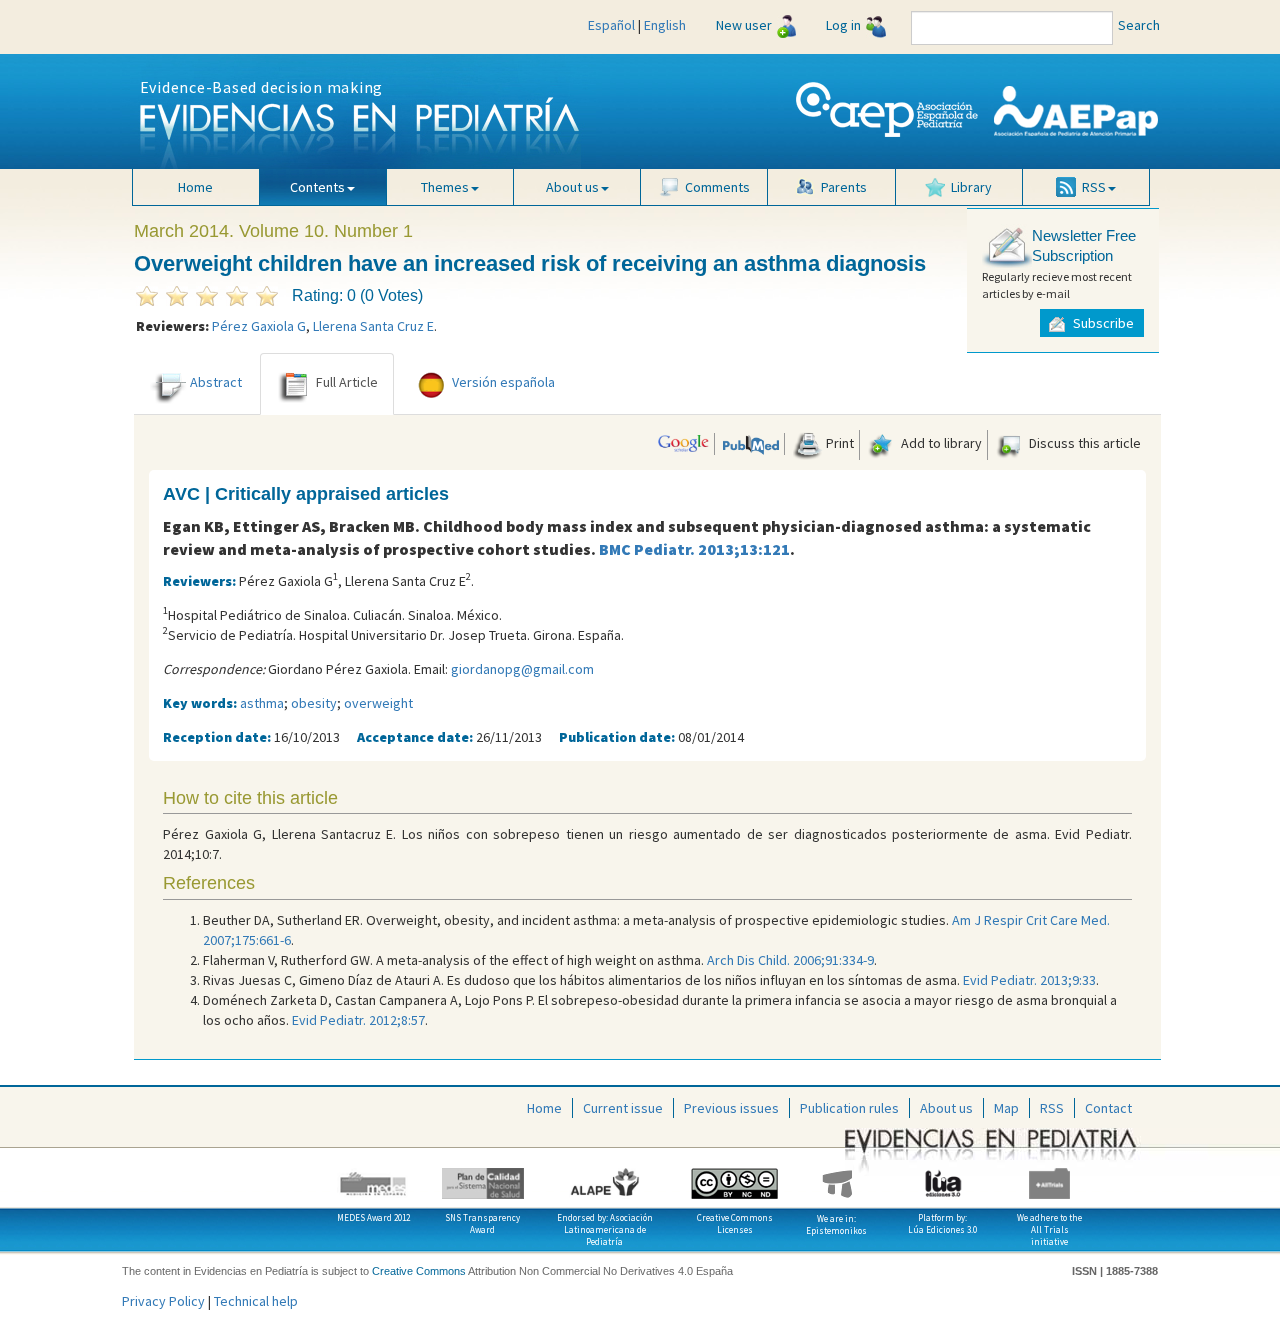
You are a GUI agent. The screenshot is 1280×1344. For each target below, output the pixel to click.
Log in (843, 25)
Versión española (503, 382)
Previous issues (731, 1108)
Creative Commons (419, 1271)
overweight (378, 703)
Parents (844, 187)
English (665, 25)
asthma (262, 703)
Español (611, 25)
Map (1006, 1108)
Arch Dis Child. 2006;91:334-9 (790, 960)
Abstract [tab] (216, 382)
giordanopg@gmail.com (522, 669)
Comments (717, 187)
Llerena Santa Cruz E (373, 326)
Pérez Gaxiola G (259, 326)
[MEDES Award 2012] (373, 1176)
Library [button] (971, 187)
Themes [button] (445, 187)
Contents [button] (317, 187)
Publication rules (849, 1108)
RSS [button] (1094, 187)
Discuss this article (1083, 443)
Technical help (256, 1301)
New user (744, 25)
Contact (1108, 1108)
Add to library (940, 443)
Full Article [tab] (347, 382)
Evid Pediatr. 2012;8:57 (358, 1020)
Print (838, 443)
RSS (1052, 1108)
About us (946, 1108)
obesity (314, 703)
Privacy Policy (163, 1301)
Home (195, 187)
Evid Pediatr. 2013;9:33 (1029, 980)
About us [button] (572, 187)
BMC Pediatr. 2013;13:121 (694, 549)
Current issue (623, 1108)
